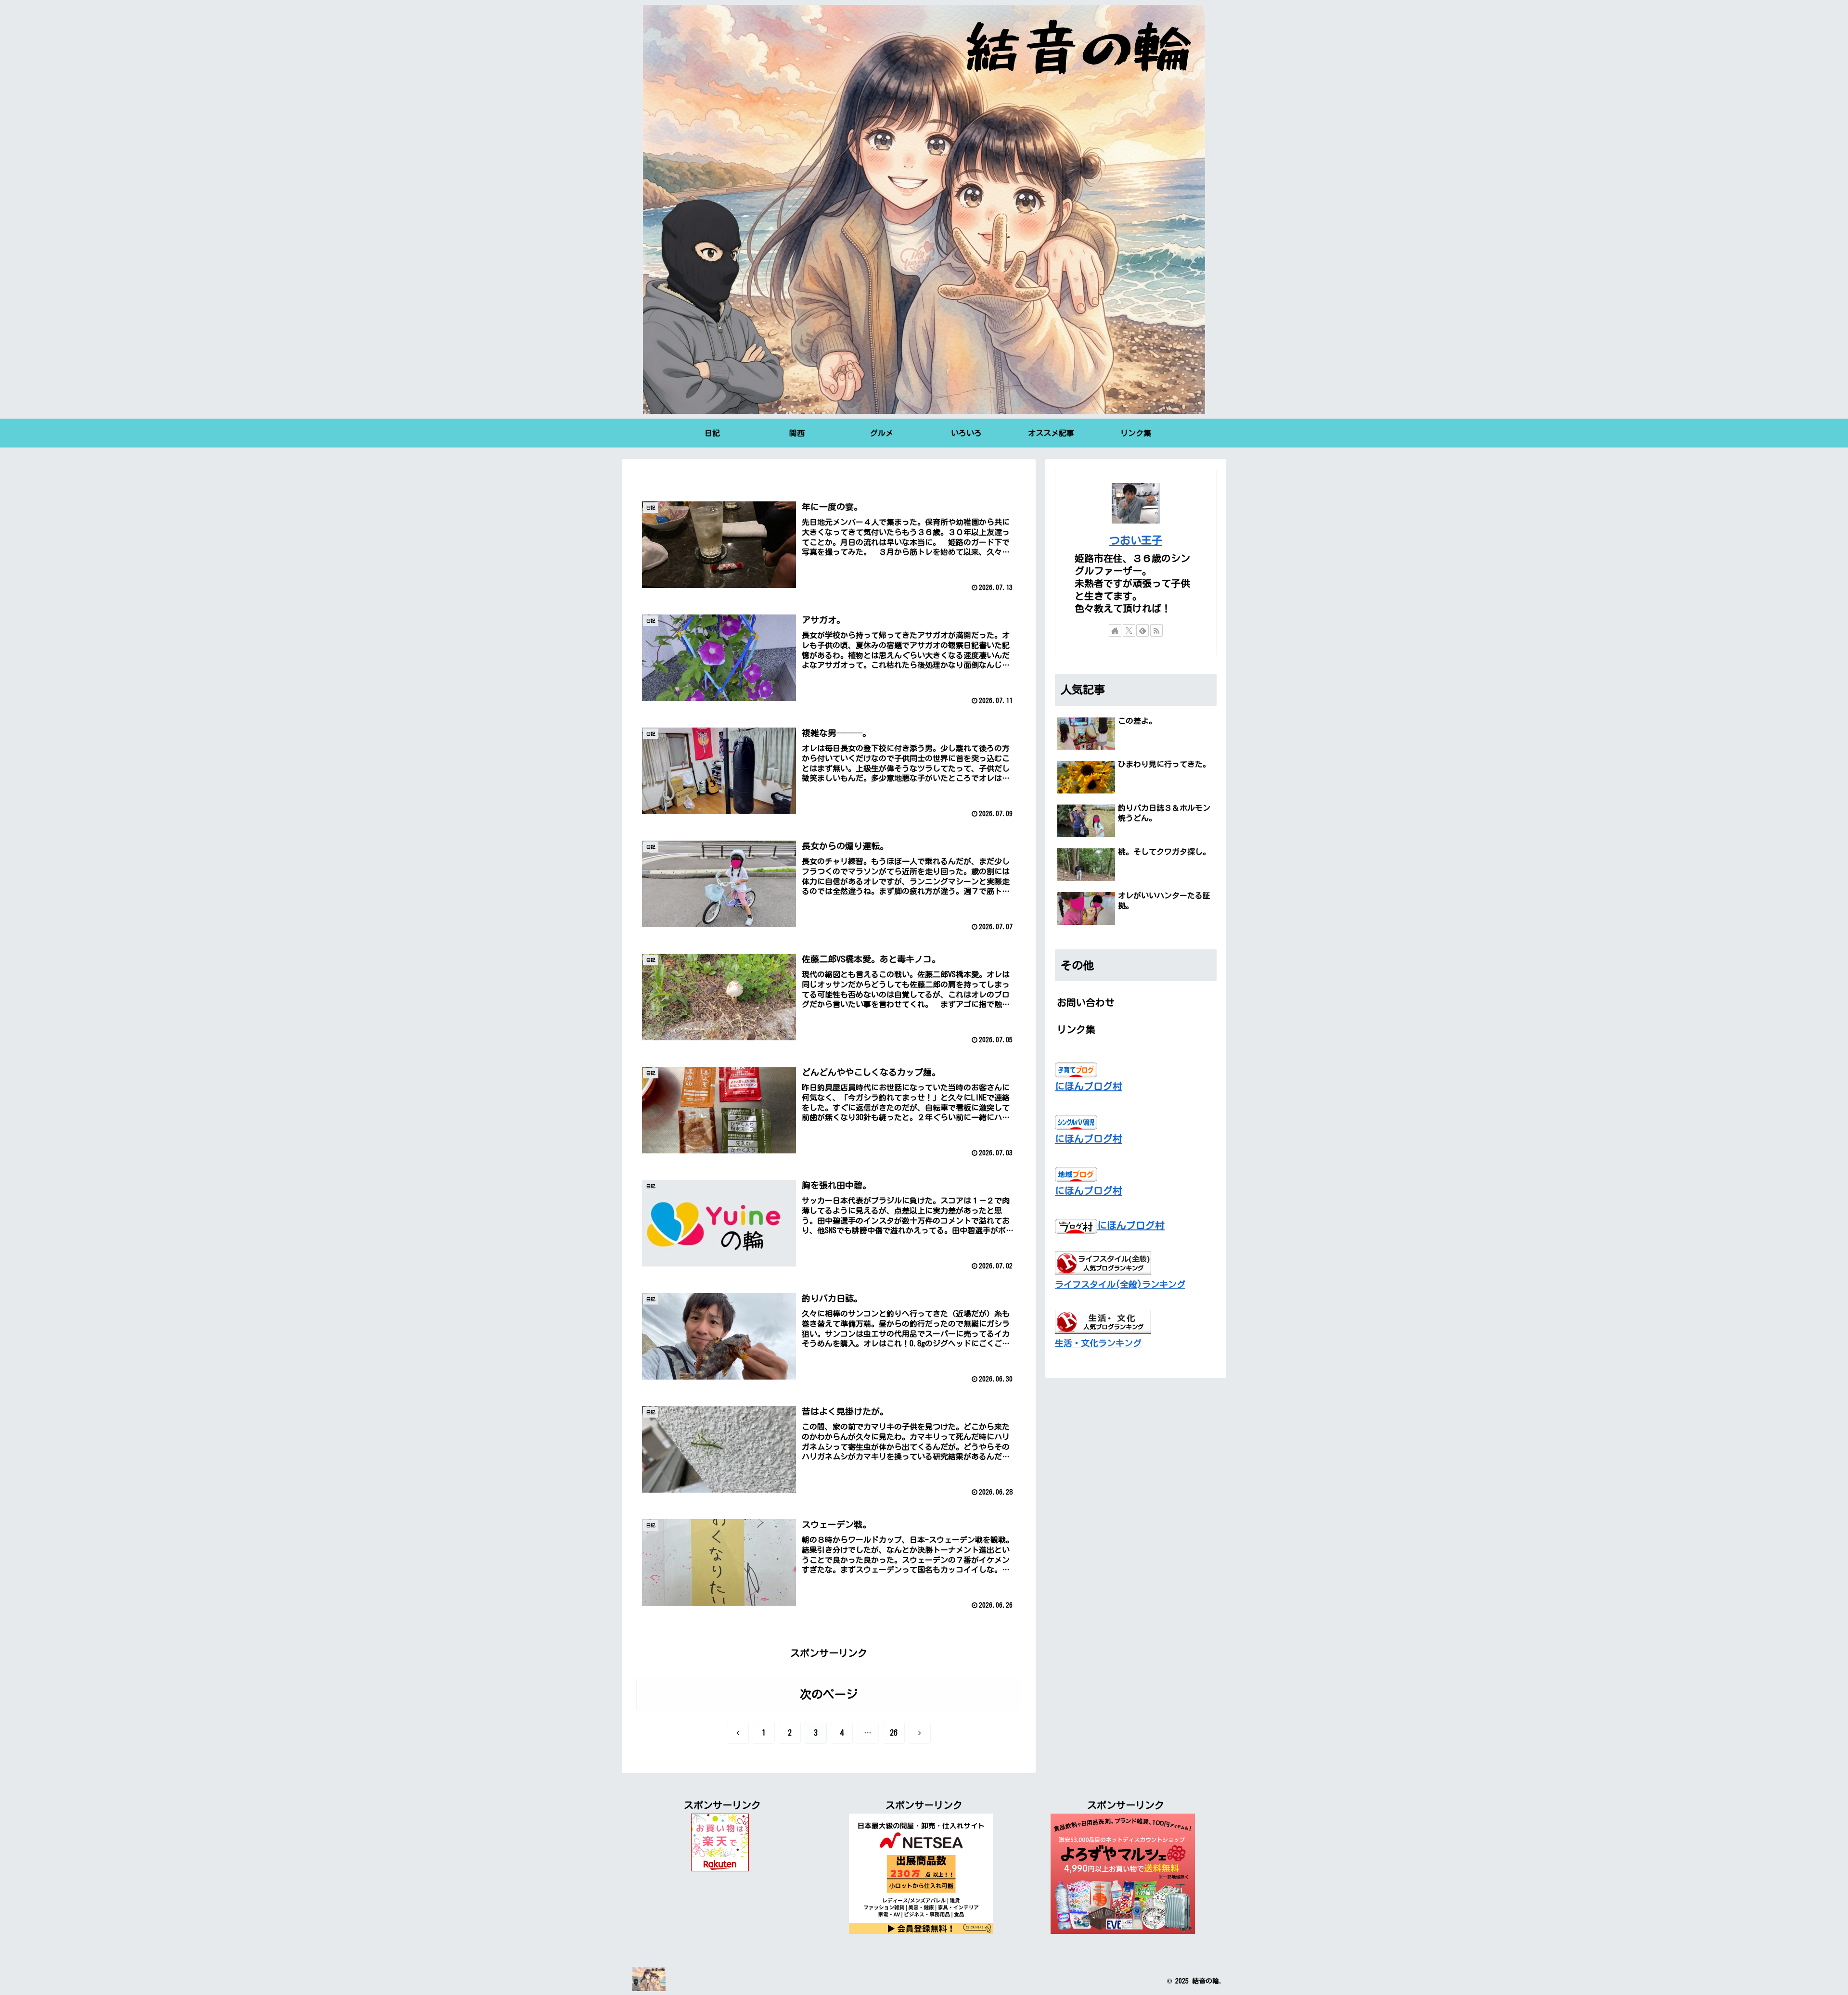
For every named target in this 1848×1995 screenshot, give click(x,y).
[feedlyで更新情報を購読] (1142, 630)
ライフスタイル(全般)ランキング (1120, 1284)
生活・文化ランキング (1098, 1343)
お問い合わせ (1086, 1002)
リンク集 (1076, 1029)
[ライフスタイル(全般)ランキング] (1103, 1262)
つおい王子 (1136, 540)
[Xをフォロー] (1129, 630)
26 (894, 1733)
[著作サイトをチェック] (1115, 630)
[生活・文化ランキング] (1103, 1320)
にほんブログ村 (1089, 1086)
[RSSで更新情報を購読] (1156, 630)
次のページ (829, 1694)
